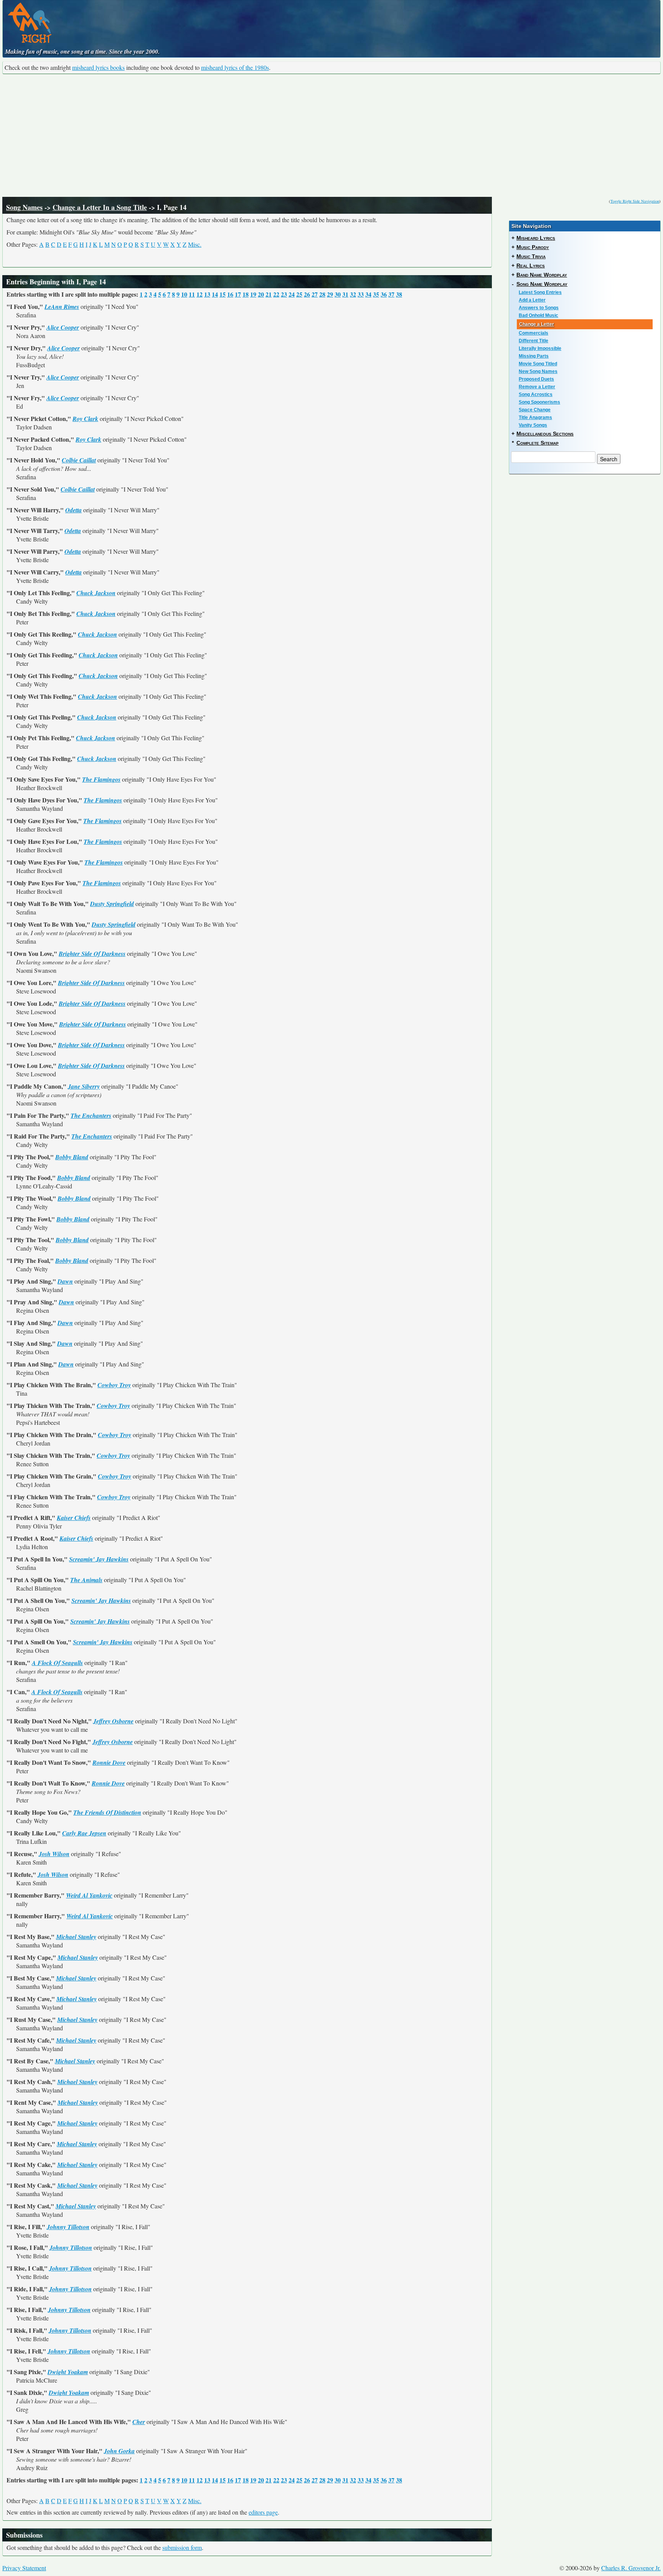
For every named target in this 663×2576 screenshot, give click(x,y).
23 (284, 294)
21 (269, 294)
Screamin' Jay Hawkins (99, 1559)
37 (391, 294)
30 (338, 294)
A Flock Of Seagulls (57, 1663)
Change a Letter (537, 324)
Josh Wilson (54, 1854)
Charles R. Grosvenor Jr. (631, 2568)
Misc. (195, 244)
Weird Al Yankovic (89, 1895)
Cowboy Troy (114, 1385)
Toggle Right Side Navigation (635, 201)
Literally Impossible (540, 348)
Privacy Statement (24, 2568)
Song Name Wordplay (542, 284)
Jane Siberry (84, 1086)
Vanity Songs (533, 425)
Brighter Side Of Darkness (92, 954)
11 (192, 294)
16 (230, 294)
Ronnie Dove (109, 1762)
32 (353, 294)
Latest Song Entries (540, 292)
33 (361, 294)
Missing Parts (534, 356)
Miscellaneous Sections (545, 434)
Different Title (534, 341)
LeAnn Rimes (62, 307)
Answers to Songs (539, 308)
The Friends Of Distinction (107, 1812)
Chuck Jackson (96, 593)
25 (299, 294)
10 (184, 294)
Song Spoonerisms (539, 402)
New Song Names (538, 371)
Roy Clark (85, 419)
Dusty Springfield (112, 904)
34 (368, 294)
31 (345, 294)
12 (200, 294)
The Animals (86, 1580)
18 (246, 294)
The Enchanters (91, 1116)
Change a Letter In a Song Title (100, 207)
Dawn (65, 1281)
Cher (139, 2422)
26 (307, 294)
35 (376, 294)
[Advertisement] (331, 135)
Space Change (535, 410)
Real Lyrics (531, 266)
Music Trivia (531, 256)
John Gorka (119, 2451)
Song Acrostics (536, 394)
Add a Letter (532, 300)
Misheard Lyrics (536, 238)
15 (223, 294)
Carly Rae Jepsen (84, 1833)
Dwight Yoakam (68, 2372)
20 (261, 294)
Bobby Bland (72, 1157)
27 (315, 294)
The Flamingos (101, 779)
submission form (182, 2547)
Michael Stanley (76, 1937)
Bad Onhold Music (538, 315)
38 (399, 294)
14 (215, 294)
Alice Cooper (63, 327)
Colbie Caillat (79, 460)
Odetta (73, 510)
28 (322, 294)
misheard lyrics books (98, 67)
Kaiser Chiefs (74, 1518)
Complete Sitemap (538, 443)
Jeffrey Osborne (113, 1721)
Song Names (24, 207)
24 (292, 294)
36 (384, 294)
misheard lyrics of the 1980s (235, 67)
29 (330, 294)
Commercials (534, 333)
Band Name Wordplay (542, 275)
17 (238, 294)
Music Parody (533, 247)
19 (253, 294)
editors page (263, 2512)
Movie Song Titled (538, 364)
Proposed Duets (536, 379)
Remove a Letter (537, 387)
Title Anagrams (535, 418)
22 (276, 294)
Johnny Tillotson (68, 2227)
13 (207, 294)
